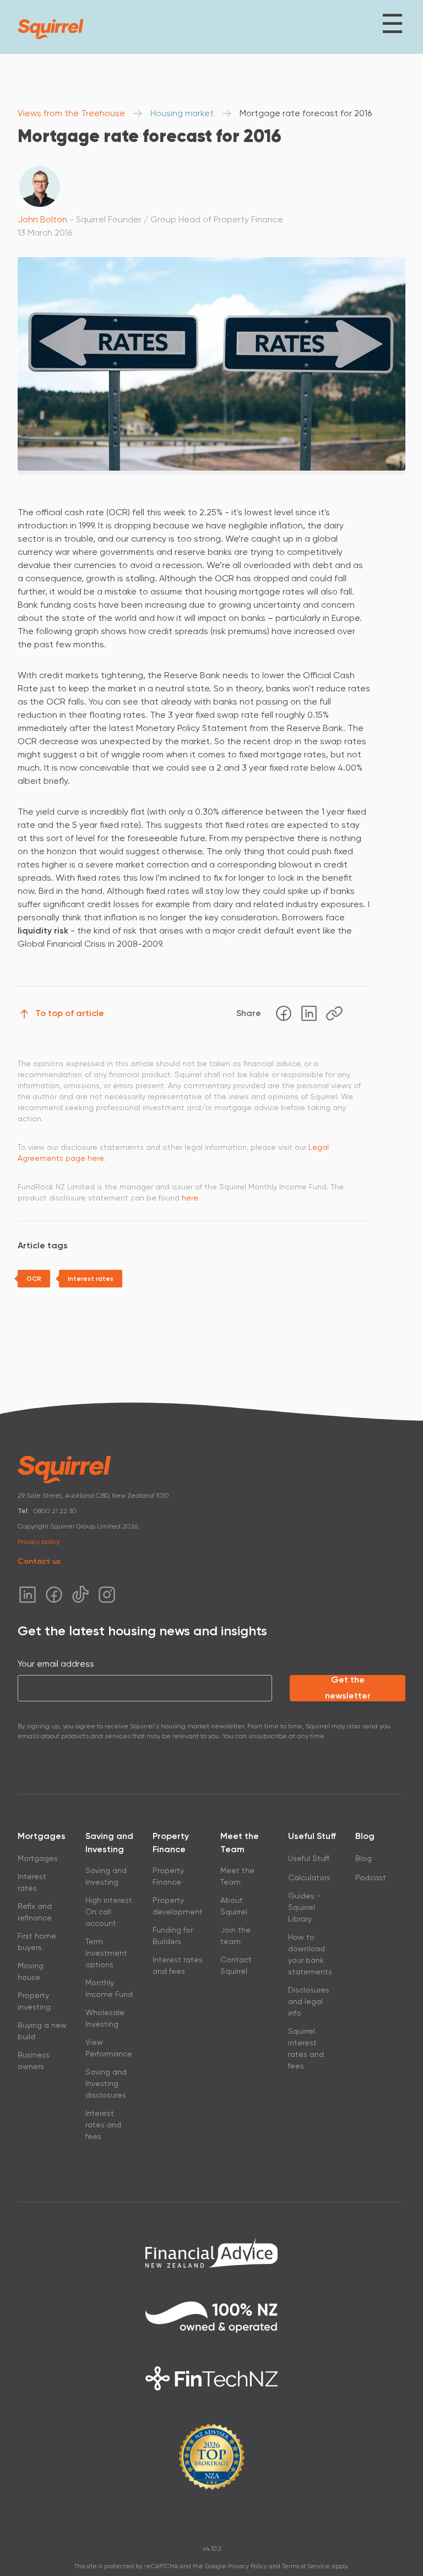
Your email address (56, 1664)
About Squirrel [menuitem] (234, 1906)
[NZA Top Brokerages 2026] (211, 2457)
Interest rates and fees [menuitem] (103, 2125)
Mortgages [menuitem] (38, 1858)
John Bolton (42, 219)
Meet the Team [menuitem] (237, 1876)
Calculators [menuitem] (309, 1878)
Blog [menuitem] (364, 1858)
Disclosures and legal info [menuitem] (309, 2001)
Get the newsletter (348, 1688)
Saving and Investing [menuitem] (106, 1876)
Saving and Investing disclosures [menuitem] (106, 2083)
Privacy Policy (248, 2566)
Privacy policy (39, 1542)
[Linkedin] (309, 1013)
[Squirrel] (51, 29)
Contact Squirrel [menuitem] (236, 1965)
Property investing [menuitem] (34, 2001)
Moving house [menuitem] (31, 1971)
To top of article (70, 1013)
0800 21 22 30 (55, 1511)
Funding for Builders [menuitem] (173, 1936)
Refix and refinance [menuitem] (35, 1912)
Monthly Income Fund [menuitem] (109, 1988)
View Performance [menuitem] (109, 2048)
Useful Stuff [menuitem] (309, 1858)
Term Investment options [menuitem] (106, 1953)
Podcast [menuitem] (371, 1878)
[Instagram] (107, 1595)
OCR (34, 1279)
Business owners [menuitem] (34, 2061)
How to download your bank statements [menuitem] (310, 1954)
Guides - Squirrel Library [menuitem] (304, 1907)
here (190, 1198)
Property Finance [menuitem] (168, 1876)
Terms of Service (306, 2566)
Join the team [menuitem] (235, 1936)
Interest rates (91, 1279)
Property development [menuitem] (178, 1906)
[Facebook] (284, 1013)
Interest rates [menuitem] (32, 1882)
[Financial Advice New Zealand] (211, 2252)
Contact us (39, 1561)
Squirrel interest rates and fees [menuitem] (306, 2048)
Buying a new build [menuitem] (42, 2031)
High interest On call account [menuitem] (109, 1912)
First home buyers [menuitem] (37, 1942)
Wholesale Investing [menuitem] (105, 2018)
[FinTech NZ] (211, 2378)
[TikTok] (80, 1595)
